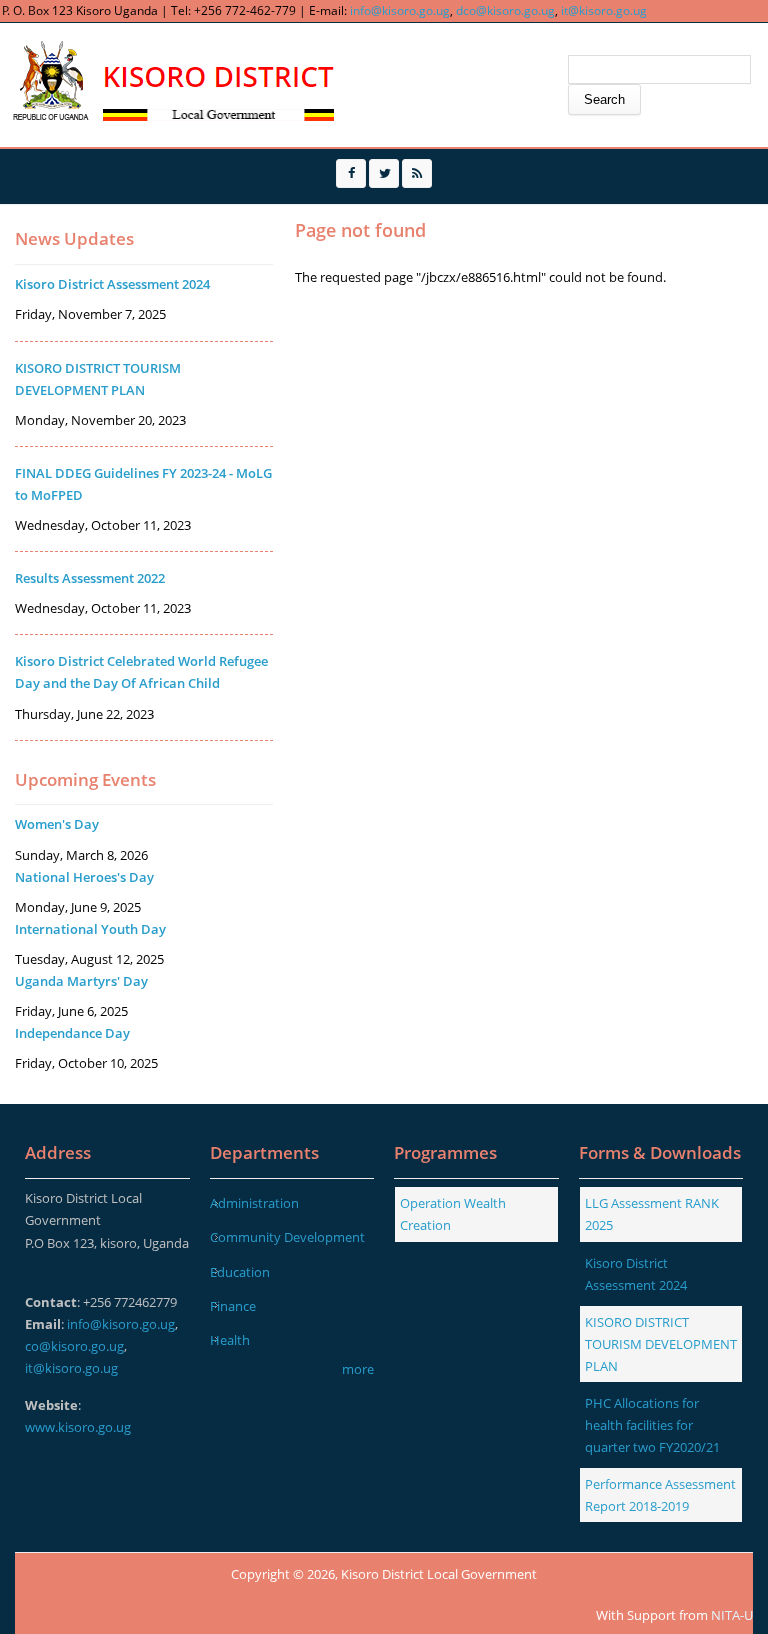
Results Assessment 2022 (90, 578)
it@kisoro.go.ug (604, 10)
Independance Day (72, 1033)
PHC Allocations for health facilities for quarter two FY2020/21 (652, 1425)
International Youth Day (90, 929)
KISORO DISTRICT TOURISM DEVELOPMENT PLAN (661, 1344)
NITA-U (732, 1615)
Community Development (287, 1237)
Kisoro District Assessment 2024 (112, 284)
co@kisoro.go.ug (74, 1346)
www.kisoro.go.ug (78, 1427)
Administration (254, 1203)
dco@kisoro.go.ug (505, 10)
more (358, 1369)
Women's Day (57, 824)
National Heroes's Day (84, 877)
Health (230, 1340)
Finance (233, 1306)
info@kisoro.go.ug (400, 10)
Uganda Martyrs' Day (81, 981)
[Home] (171, 83)
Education (240, 1272)
